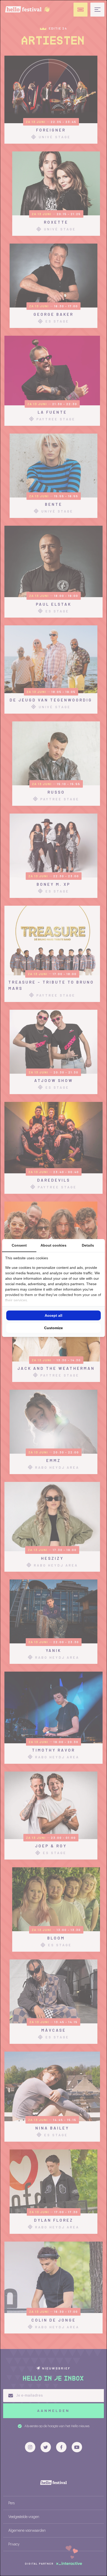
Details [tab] (88, 1245)
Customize (53, 1328)
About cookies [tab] (53, 1245)
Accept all (53, 1315)
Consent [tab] (19, 1245)
